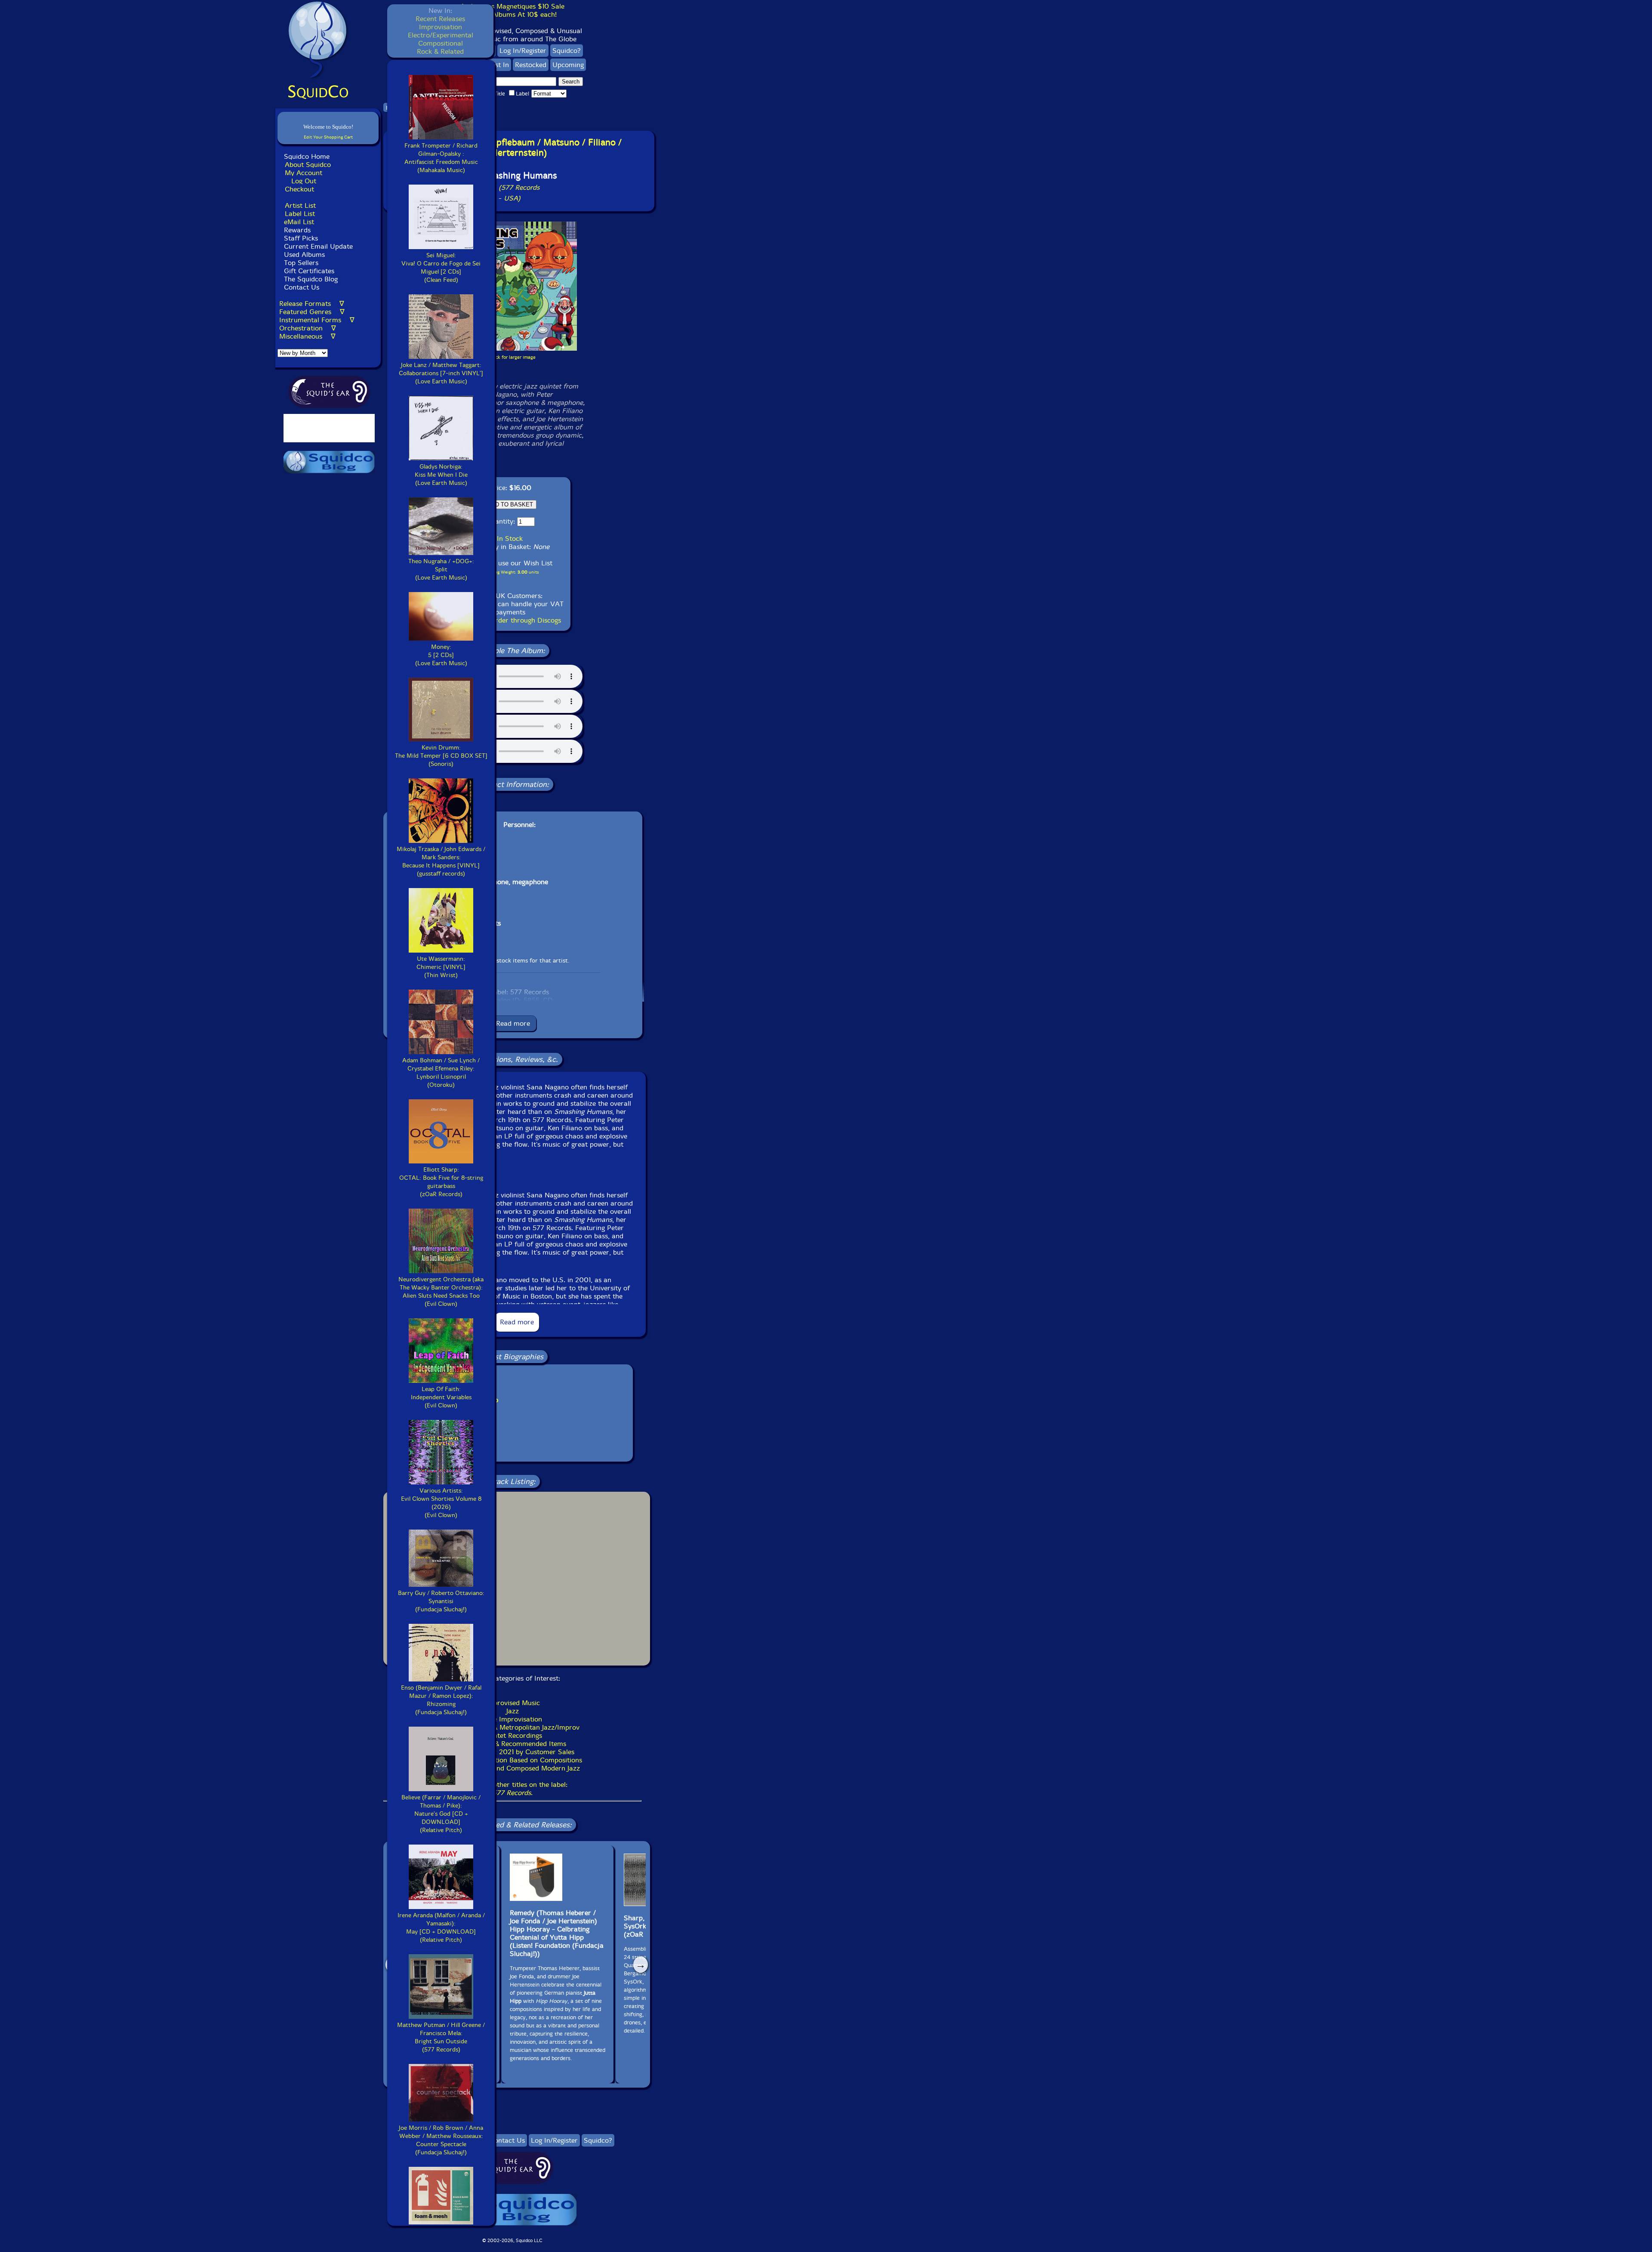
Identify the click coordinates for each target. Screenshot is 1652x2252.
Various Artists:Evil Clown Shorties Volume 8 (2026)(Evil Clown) (441, 1503)
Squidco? (567, 51)
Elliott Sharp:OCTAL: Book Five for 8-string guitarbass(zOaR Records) (441, 1182)
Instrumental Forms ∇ (317, 320)
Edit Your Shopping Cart (328, 137)
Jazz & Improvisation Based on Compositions (513, 1760)
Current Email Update (317, 246)
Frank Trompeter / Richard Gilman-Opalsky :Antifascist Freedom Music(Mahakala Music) (441, 158)
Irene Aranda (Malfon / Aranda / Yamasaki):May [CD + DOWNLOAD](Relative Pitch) (441, 1928)
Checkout (299, 189)
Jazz (513, 1711)
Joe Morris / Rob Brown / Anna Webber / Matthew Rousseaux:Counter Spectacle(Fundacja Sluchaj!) (441, 2140)
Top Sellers (301, 263)
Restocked (531, 65)
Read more (513, 1023)
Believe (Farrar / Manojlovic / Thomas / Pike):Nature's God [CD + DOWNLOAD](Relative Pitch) (441, 1814)
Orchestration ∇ (308, 328)
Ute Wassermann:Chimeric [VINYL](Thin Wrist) (441, 967)
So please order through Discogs (510, 620)
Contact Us (301, 287)
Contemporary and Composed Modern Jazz (512, 1768)
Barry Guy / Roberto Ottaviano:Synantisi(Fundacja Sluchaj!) (441, 1601)
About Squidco (308, 165)
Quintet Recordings (512, 1735)
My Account (304, 173)
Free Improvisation (513, 1719)
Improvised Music (513, 1703)
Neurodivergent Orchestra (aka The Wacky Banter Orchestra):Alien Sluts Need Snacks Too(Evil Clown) (441, 1292)
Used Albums (304, 255)
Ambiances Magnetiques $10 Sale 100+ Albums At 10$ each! (512, 10)
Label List (300, 214)
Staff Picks (301, 238)
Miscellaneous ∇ (307, 336)
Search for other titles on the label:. (512, 1789)
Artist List (300, 205)
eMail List (299, 222)
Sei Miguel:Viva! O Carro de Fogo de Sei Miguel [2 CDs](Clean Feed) (441, 268)
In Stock (510, 538)
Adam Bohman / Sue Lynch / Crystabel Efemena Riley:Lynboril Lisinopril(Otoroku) (441, 1073)
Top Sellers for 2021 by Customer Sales (513, 1752)
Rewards (297, 230)
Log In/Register (523, 51)
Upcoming (568, 65)
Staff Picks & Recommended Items (512, 1744)
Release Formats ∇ (312, 304)
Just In (499, 65)
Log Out (304, 181)
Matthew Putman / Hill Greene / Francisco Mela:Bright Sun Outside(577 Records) (441, 2037)
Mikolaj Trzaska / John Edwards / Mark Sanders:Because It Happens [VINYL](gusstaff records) (441, 861)
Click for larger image (513, 357)
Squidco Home (307, 156)
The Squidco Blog (311, 279)
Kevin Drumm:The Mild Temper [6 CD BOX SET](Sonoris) (441, 756)
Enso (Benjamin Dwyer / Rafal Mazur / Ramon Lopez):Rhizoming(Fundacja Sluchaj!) (441, 1700)
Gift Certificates (309, 271)
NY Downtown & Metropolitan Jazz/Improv (513, 1727)
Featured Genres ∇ (312, 312)
